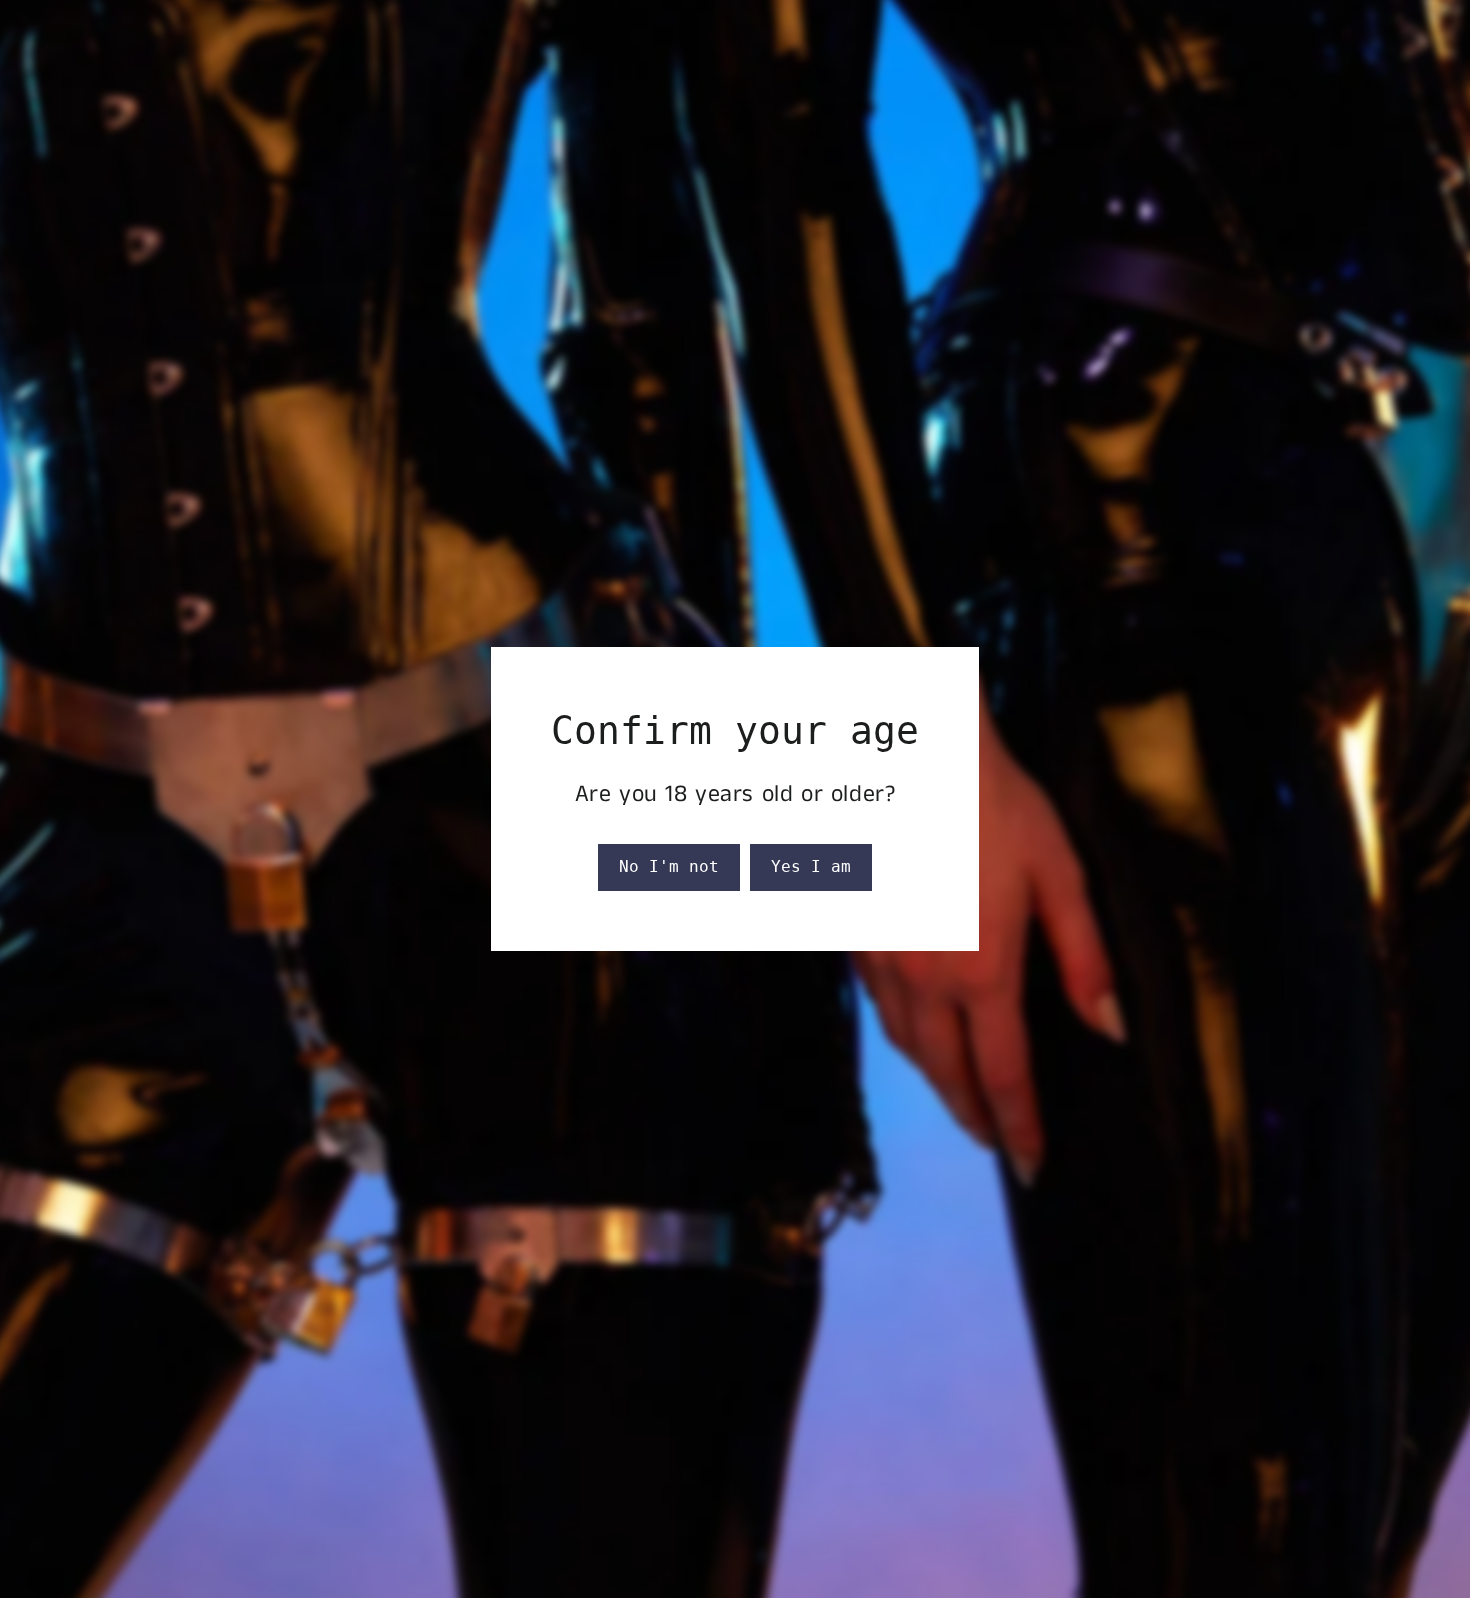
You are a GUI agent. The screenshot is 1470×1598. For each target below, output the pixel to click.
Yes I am (811, 866)
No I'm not (669, 866)
